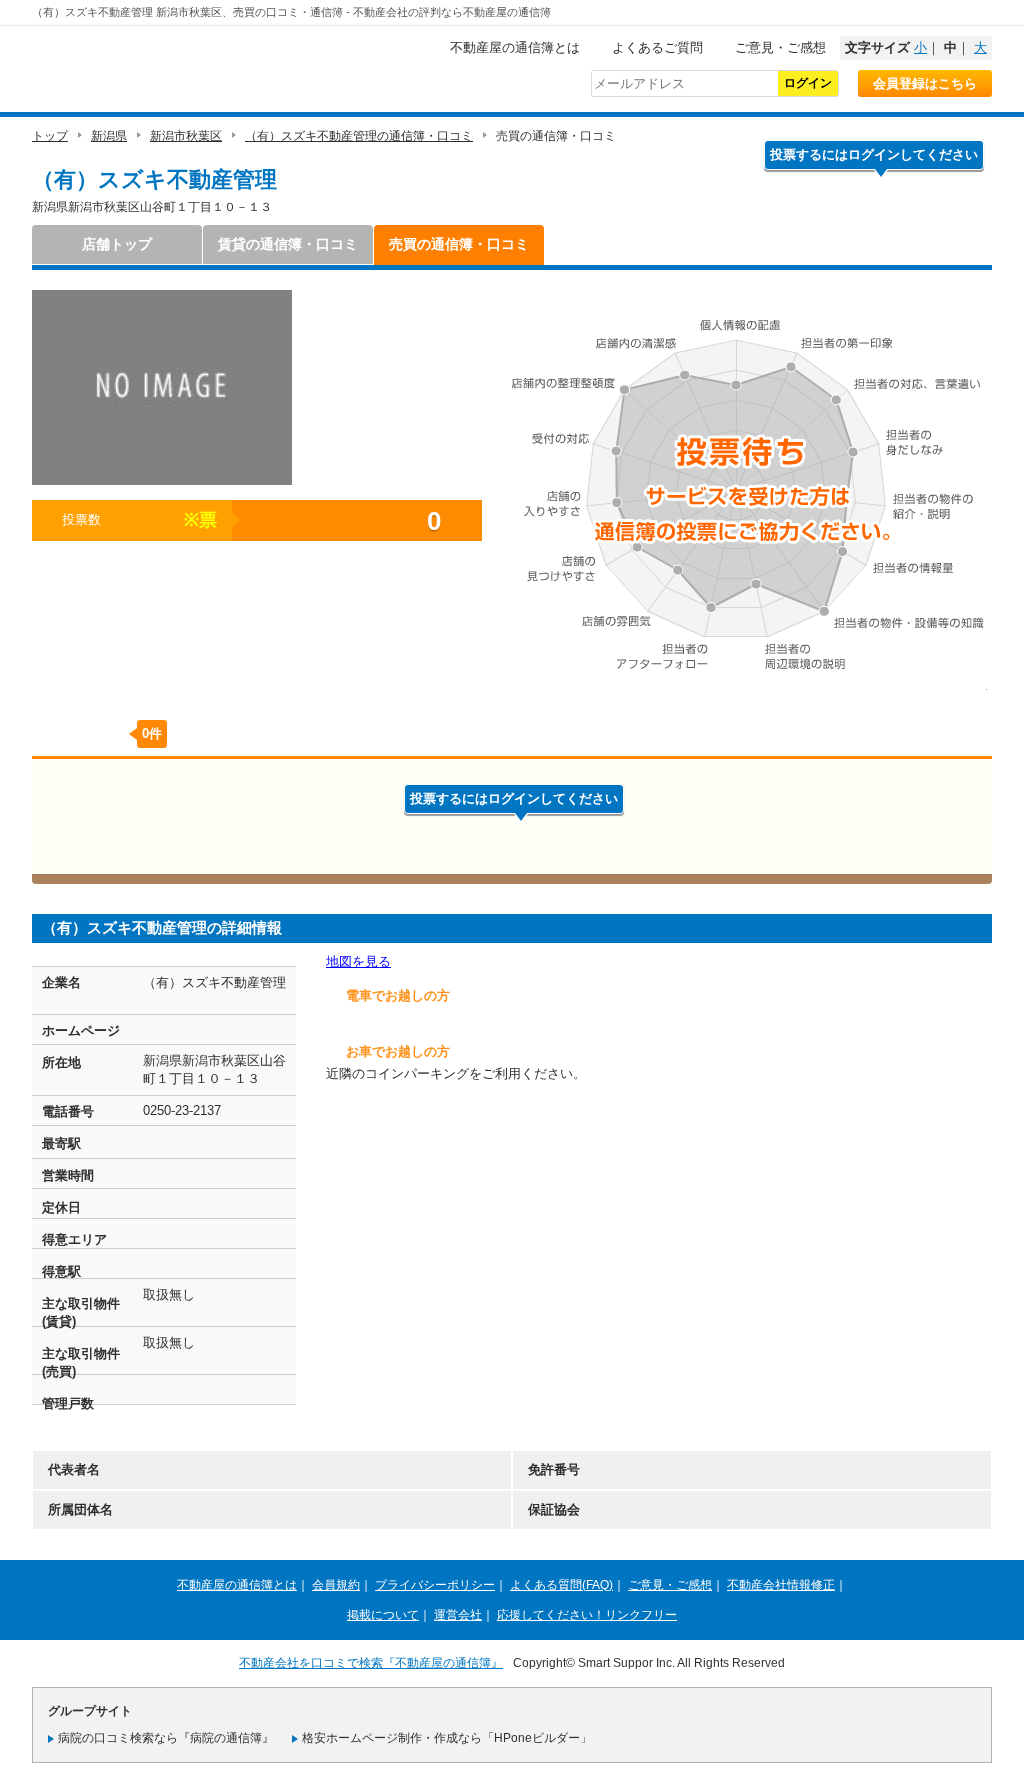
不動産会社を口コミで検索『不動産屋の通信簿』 (371, 1663)
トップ (50, 136)
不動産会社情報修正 (781, 1585)
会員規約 (336, 1585)
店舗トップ (117, 244)
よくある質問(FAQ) (561, 1585)
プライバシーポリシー (435, 1585)
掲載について (383, 1615)
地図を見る (358, 961)
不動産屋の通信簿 (167, 66)
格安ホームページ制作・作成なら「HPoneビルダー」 (447, 1738)
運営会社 (458, 1615)
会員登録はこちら (925, 83)
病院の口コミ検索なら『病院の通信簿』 (166, 1738)
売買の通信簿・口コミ (459, 244)
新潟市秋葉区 (186, 136)
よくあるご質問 (657, 47)
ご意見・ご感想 (780, 47)
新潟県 (109, 136)
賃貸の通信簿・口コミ (288, 244)
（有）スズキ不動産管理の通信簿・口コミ (359, 136)
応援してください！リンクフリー (587, 1615)
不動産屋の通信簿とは (515, 47)
